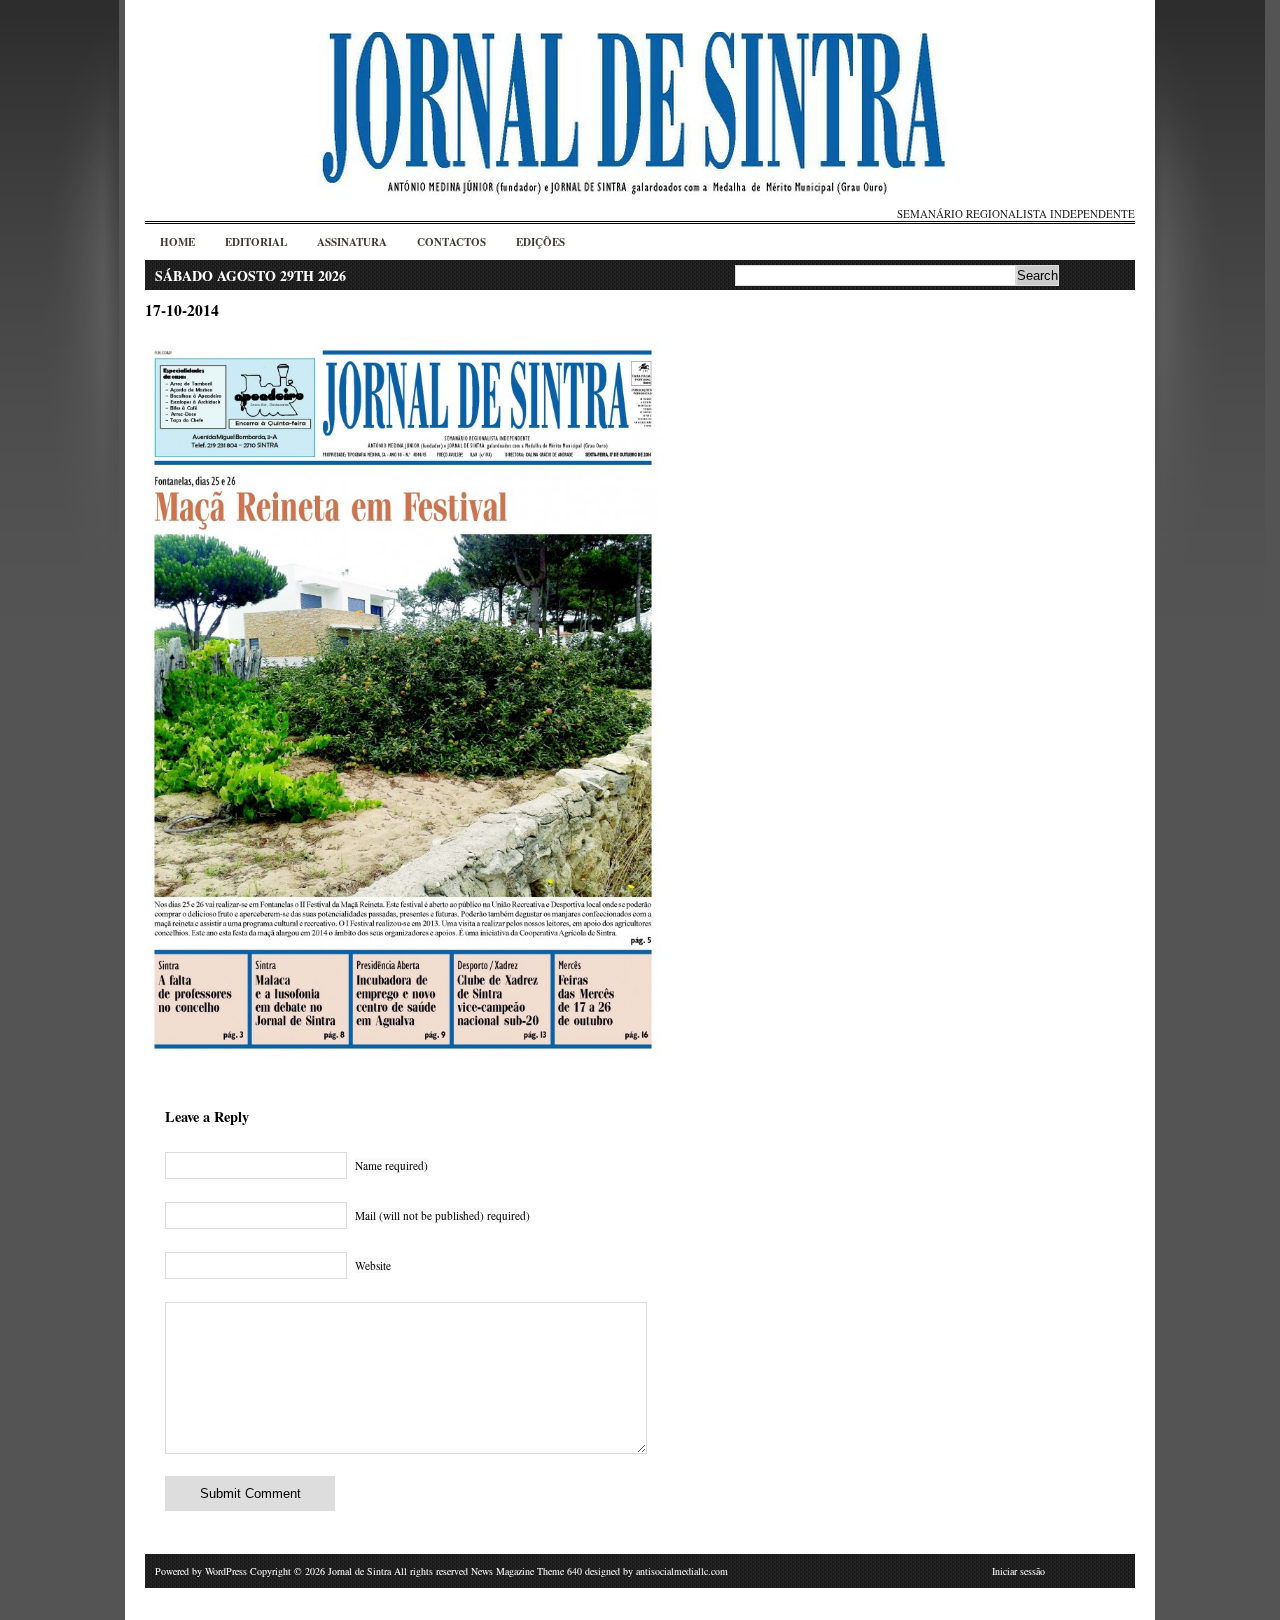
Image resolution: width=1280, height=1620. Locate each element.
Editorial (256, 242)
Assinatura (352, 242)
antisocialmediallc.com (682, 1571)
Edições (540, 242)
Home (177, 242)
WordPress (226, 1571)
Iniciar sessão (1018, 1571)
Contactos (451, 242)
